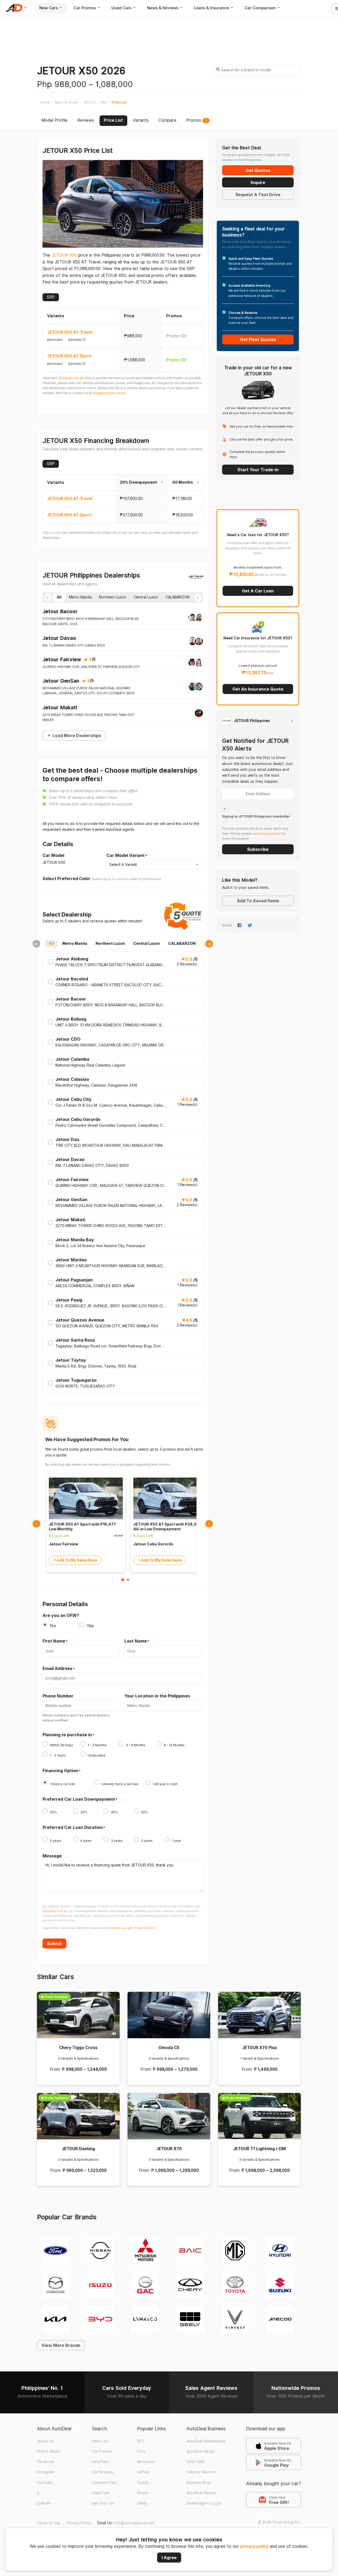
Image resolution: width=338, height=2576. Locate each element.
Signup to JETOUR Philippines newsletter (256, 817)
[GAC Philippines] (145, 2284)
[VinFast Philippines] (235, 2319)
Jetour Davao (59, 638)
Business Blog (198, 2483)
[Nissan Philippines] (100, 2250)
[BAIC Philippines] (190, 2250)
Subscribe (258, 849)
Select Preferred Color (66, 879)
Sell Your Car (103, 2503)
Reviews (86, 120)
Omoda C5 (169, 2048)
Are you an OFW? (61, 1615)
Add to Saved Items (258, 901)
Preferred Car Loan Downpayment (79, 1799)
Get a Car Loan (258, 591)
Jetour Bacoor (60, 611)
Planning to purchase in (67, 1735)
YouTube (45, 2483)
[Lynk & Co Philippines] (145, 2319)
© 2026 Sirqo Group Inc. (280, 2522)
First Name (54, 1641)
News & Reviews (163, 8)
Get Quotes (258, 170)
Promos (197, 120)
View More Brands (61, 2345)
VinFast (143, 2472)
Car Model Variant (126, 856)
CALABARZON (182, 943)
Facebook (46, 2462)
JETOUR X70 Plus (260, 2048)
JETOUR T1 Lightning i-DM (259, 2149)
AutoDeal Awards (201, 2493)
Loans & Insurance (212, 8)
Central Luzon (147, 943)
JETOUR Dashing (78, 2149)
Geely (142, 2503)
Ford (141, 2451)
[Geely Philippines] (190, 2319)
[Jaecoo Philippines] (280, 2319)
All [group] (59, 597)
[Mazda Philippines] (55, 2284)
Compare (167, 120)
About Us (45, 2441)
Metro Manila (75, 943)
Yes (90, 1626)
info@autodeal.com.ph (109, 393)
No (53, 1626)
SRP (51, 297)
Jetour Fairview (62, 659)
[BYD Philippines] (100, 2319)
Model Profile (54, 120)
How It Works (48, 2451)
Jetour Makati (60, 707)
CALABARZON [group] (177, 597)
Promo (176, 336)
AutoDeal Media (200, 2451)
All (51, 943)
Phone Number (58, 1696)
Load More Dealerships (77, 735)
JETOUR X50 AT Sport (69, 356)
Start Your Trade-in (258, 470)
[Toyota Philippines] (235, 2284)
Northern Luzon (110, 943)
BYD (141, 2441)
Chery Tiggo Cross (78, 2048)
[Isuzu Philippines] (100, 2284)
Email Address (57, 1669)
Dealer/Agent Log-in (204, 2503)
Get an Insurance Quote (258, 689)
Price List (113, 120)
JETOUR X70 (169, 2149)
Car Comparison (261, 8)
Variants (141, 120)
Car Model (53, 855)
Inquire (258, 182)
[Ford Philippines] (55, 2250)
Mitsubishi (146, 2462)
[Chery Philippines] (190, 2284)
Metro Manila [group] (80, 597)
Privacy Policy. (145, 1928)
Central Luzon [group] (146, 597)
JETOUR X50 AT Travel (70, 332)
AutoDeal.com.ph (71, 378)
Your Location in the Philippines (157, 1696)
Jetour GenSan (61, 681)
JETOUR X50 (64, 255)
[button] (48, 597)
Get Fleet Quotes (258, 339)
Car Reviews (103, 2472)
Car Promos (85, 8)
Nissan (143, 2493)
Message (52, 1856)
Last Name (136, 1641)
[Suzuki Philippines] (280, 2284)
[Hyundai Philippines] (280, 2250)
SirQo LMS (196, 2462)
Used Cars (122, 8)
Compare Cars (104, 2483)
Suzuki (143, 2483)
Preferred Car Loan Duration (73, 1828)
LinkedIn (44, 2503)
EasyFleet (100, 2462)
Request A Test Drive (258, 195)
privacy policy (254, 2546)
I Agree (169, 2558)
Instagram (46, 2472)
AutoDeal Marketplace (206, 2441)
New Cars (49, 8)
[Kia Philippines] (55, 2319)
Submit (54, 1943)
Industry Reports (201, 2472)
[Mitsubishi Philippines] (145, 2250)
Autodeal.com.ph (55, 1911)
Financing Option (60, 1771)
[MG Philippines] (235, 2250)
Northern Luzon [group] (113, 597)
